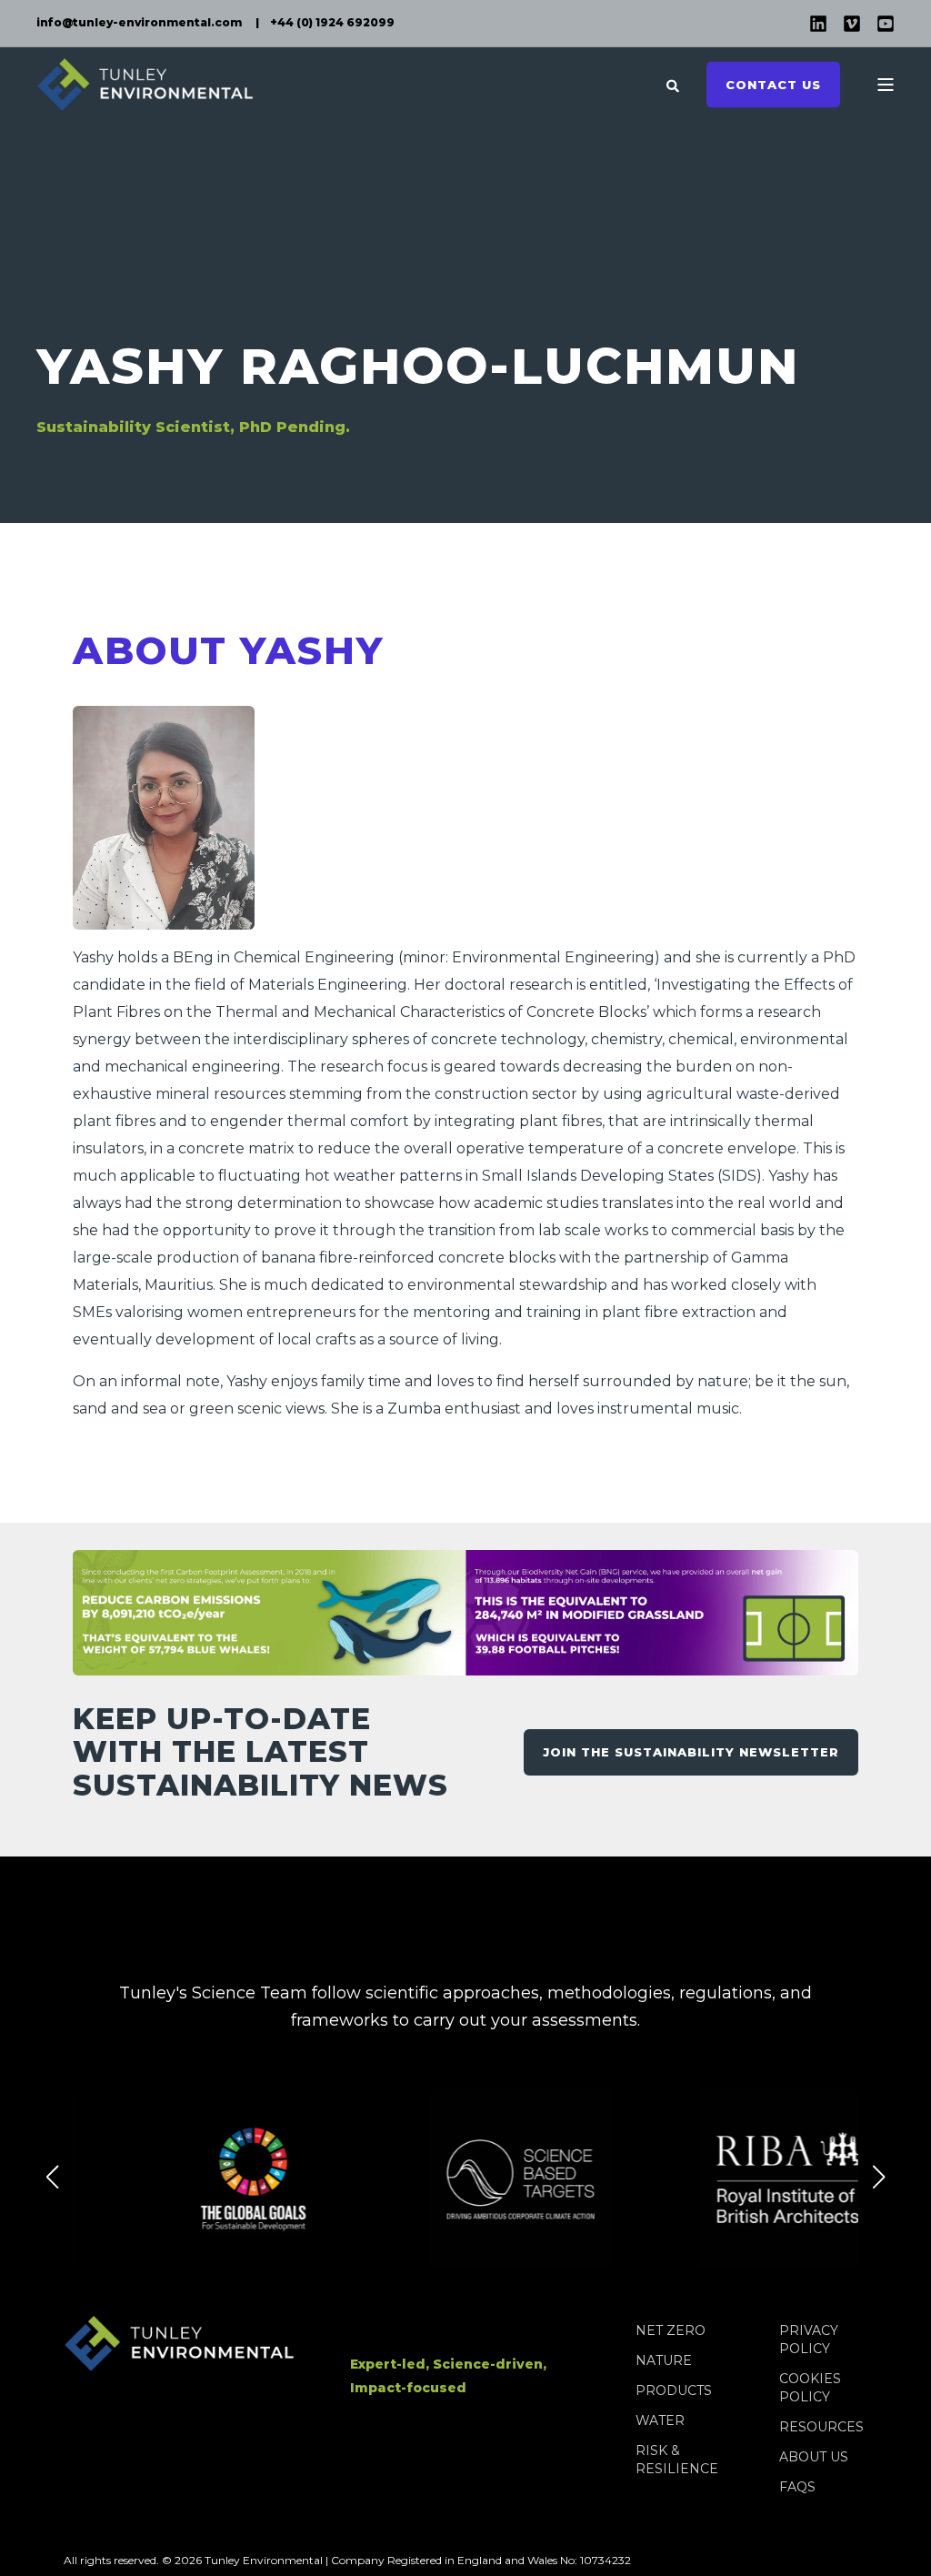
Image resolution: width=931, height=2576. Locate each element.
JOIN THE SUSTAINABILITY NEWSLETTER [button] (691, 1752)
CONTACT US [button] (773, 85)
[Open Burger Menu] (886, 85)
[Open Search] (673, 85)
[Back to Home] (145, 85)
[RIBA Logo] (756, 2179)
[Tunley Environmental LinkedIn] (822, 24)
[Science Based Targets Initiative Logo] (488, 2179)
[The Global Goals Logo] (221, 2179)
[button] (53, 2177)
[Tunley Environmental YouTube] (882, 24)
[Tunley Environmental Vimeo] (852, 24)
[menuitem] (139, 23)
